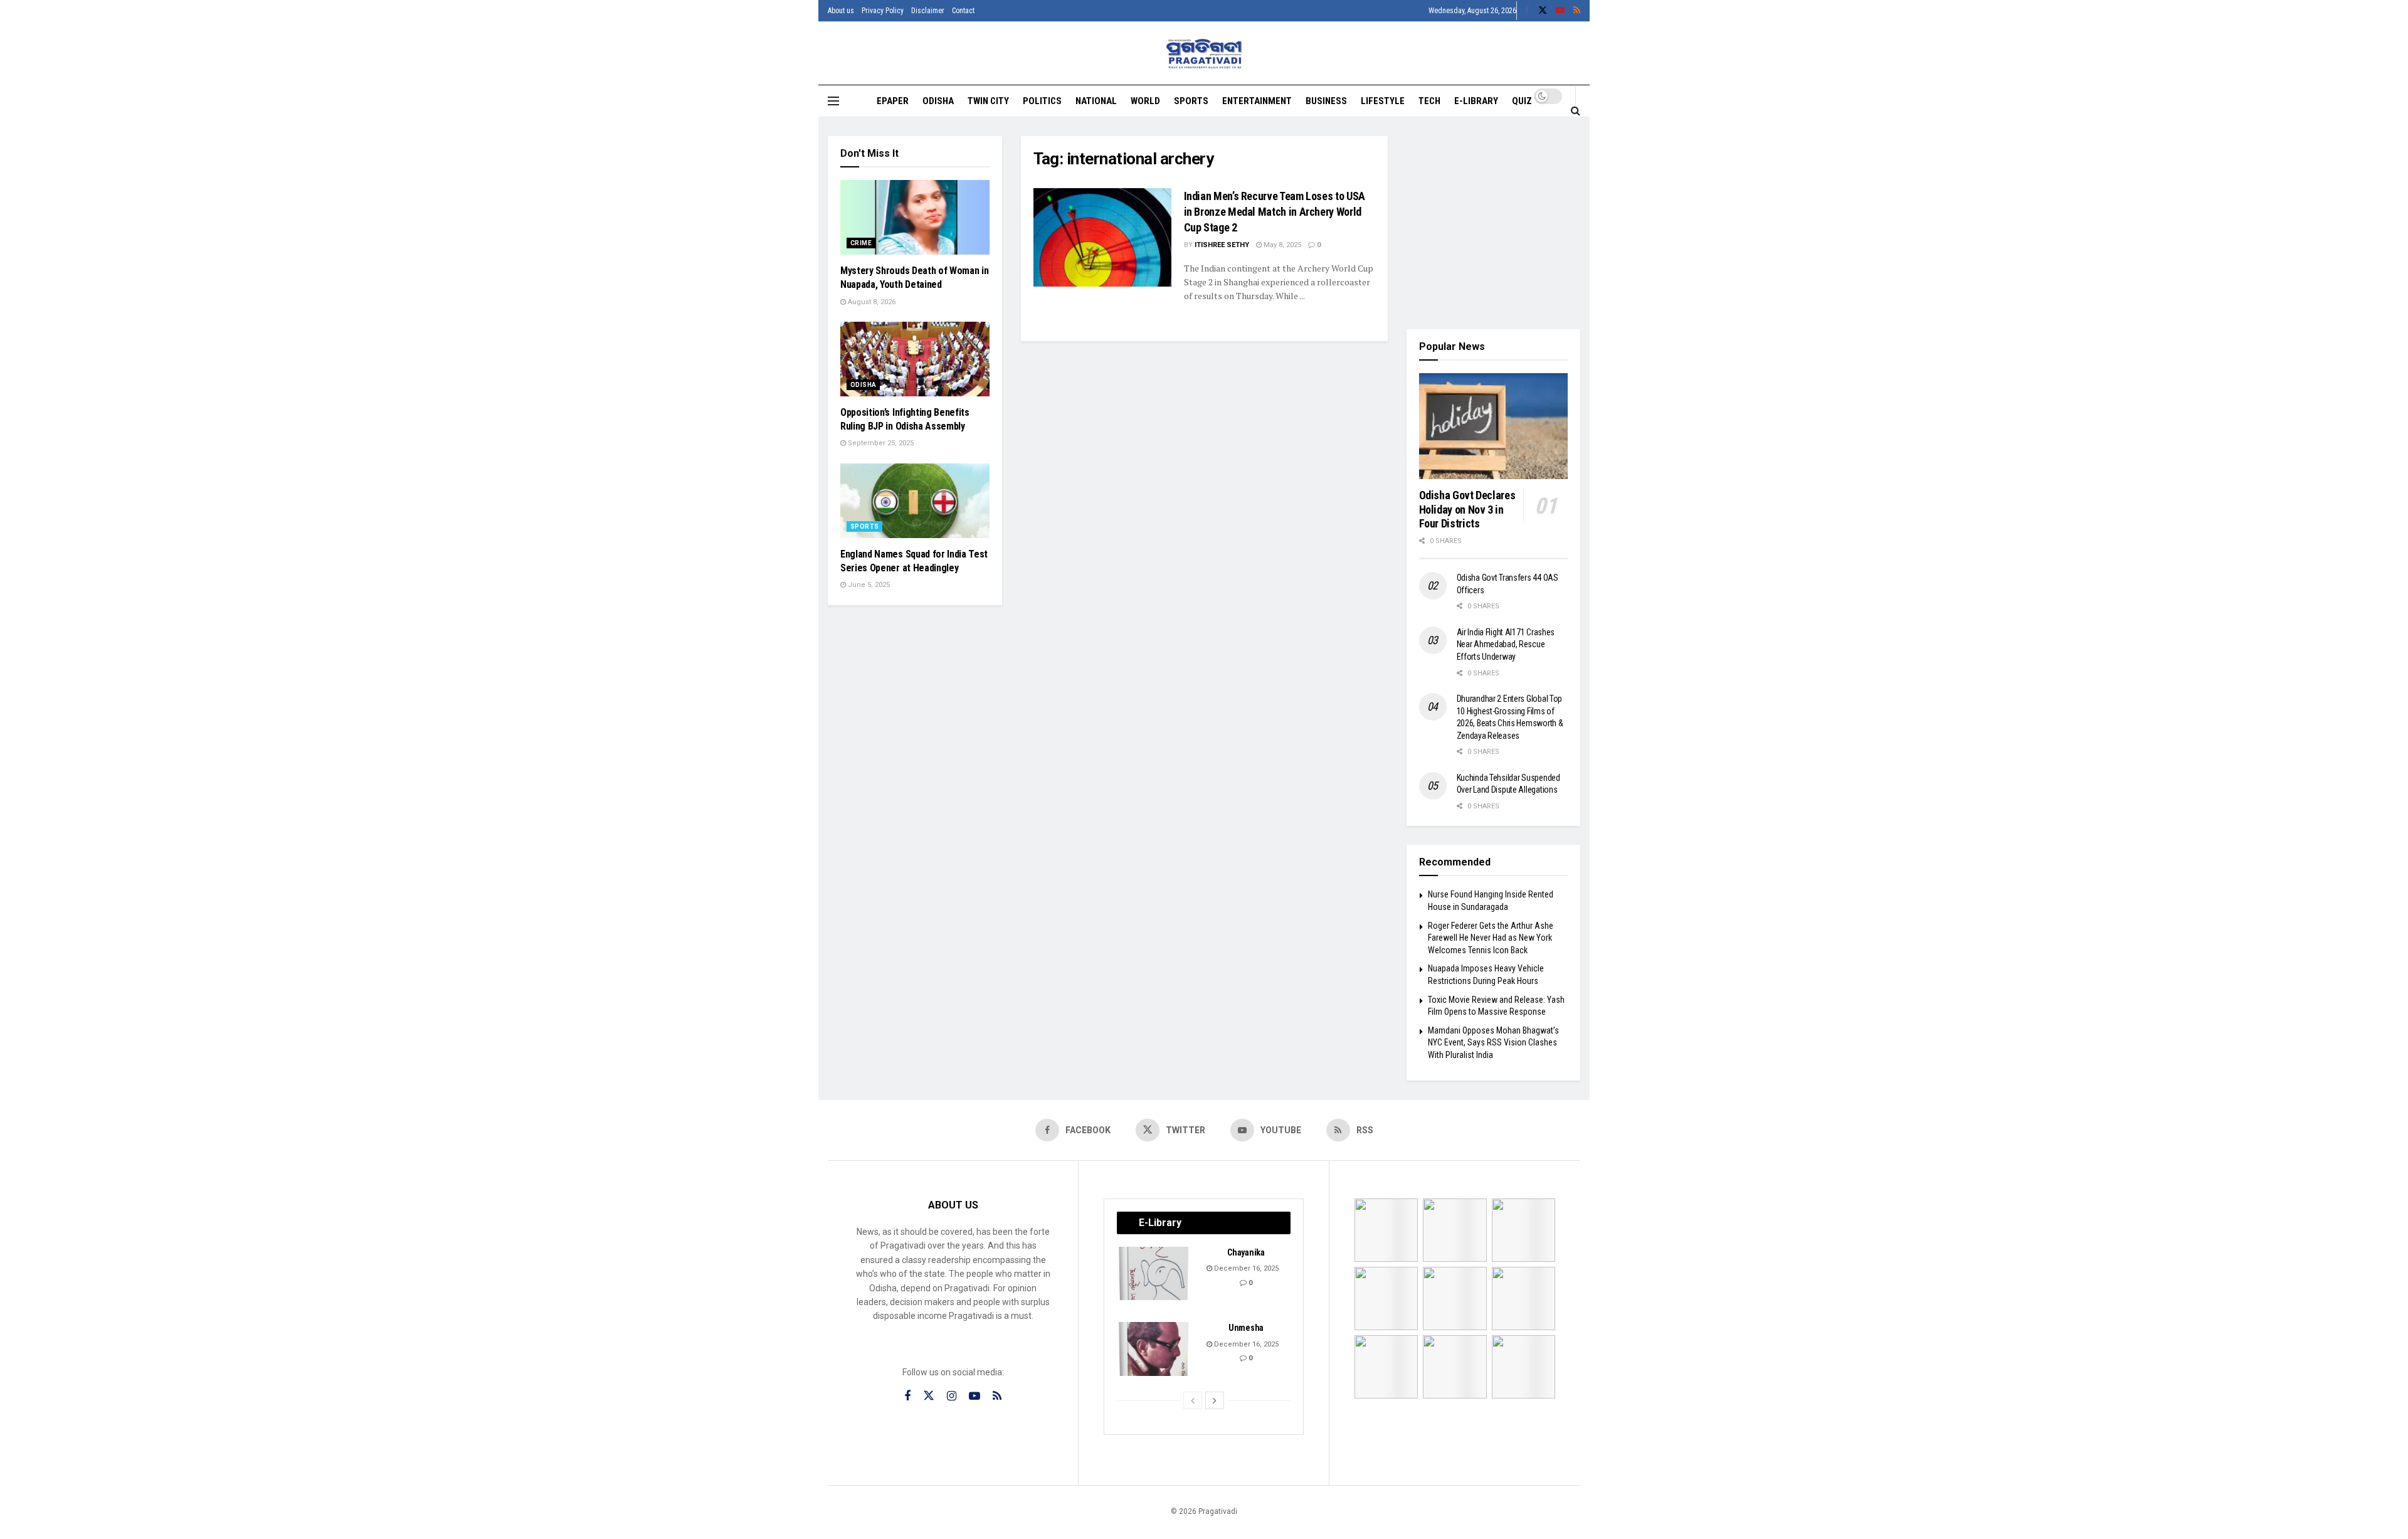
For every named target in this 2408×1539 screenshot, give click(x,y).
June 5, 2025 (868, 585)
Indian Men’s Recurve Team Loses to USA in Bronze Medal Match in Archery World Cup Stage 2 (1275, 212)
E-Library (1476, 101)
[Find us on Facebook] (1527, 11)
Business (1326, 101)
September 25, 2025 (880, 443)
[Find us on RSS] (1577, 11)
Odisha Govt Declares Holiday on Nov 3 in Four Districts (1467, 509)
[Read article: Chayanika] (1154, 1274)
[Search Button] (1576, 110)
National (1096, 101)
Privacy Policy (883, 11)
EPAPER (893, 101)
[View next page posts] (1215, 1400)
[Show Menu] (833, 101)
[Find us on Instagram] (952, 1396)
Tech (1429, 101)
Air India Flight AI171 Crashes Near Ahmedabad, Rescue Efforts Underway (1506, 644)
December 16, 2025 (1245, 1268)
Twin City (988, 101)
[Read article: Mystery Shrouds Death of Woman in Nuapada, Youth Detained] (915, 217)
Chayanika (1246, 1252)
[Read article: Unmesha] (1154, 1349)
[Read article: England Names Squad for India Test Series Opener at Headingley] (915, 501)
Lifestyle (1383, 101)
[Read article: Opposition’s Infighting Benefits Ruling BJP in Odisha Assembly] (915, 359)
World (1145, 101)
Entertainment (1257, 101)
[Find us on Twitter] (1543, 11)
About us (841, 11)
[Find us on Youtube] (1560, 11)
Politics (1042, 101)
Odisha (938, 101)
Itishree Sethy (1222, 245)
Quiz (1522, 101)
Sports (1191, 101)
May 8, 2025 (1281, 245)
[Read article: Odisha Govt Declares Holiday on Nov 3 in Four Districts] (1494, 426)
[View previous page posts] (1193, 1400)
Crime (861, 243)
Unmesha (1246, 1328)
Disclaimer (928, 11)
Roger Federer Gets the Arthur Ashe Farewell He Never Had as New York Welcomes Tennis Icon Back (1491, 938)
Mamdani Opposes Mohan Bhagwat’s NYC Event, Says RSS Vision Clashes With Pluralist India (1493, 1043)
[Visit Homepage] (1204, 54)
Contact (963, 11)
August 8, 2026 (871, 302)
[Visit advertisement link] (1494, 223)
